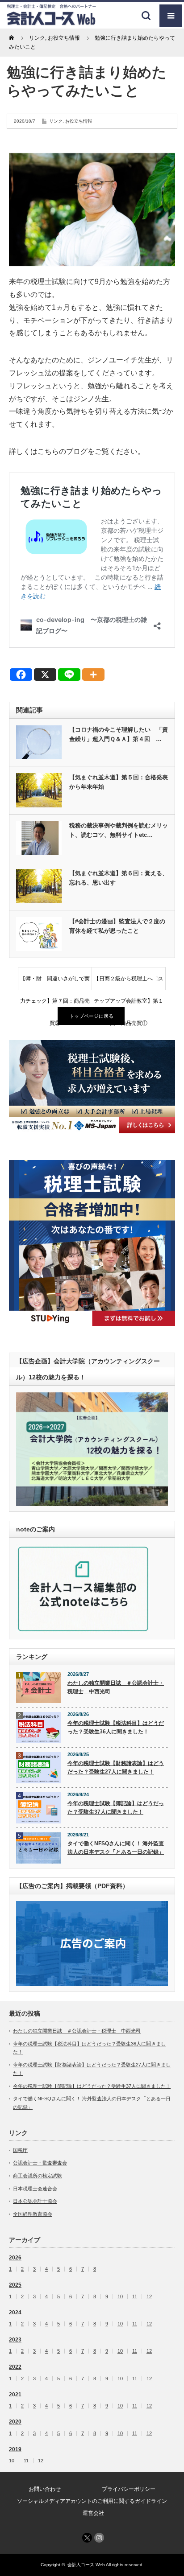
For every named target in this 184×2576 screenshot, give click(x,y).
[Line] (69, 675)
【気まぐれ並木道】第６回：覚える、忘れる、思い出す (119, 878)
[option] (92, 1086)
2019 (15, 2449)
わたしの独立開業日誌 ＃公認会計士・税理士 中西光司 (116, 1687)
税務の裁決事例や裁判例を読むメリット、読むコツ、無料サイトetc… (119, 830)
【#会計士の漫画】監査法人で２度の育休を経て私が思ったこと (117, 926)
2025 (15, 2285)
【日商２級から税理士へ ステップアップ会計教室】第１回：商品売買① (129, 983)
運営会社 (93, 2513)
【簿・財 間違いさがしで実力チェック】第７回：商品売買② (55, 983)
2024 (15, 2313)
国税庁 (20, 2150)
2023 (15, 2340)
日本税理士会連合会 (35, 2189)
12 (149, 2297)
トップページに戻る (91, 1016)
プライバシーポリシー (129, 2489)
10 (120, 2297)
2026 (15, 2258)
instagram (99, 2538)
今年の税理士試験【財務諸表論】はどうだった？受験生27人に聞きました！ (116, 1767)
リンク (56, 121)
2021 (15, 2395)
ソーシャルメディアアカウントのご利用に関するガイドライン (92, 2501)
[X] (45, 675)
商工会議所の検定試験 (38, 2176)
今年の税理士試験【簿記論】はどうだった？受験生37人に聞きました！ (116, 1808)
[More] (93, 675)
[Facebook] (21, 675)
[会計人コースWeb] (51, 22)
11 (135, 2297)
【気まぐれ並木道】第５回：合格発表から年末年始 (119, 782)
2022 (15, 2367)
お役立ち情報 (79, 121)
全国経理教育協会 (33, 2214)
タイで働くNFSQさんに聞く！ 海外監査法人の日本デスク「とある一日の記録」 (116, 1848)
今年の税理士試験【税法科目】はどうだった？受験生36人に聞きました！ (116, 1727)
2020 (15, 2422)
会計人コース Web (86, 2565)
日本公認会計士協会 (35, 2201)
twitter (87, 2538)
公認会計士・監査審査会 (40, 2163)
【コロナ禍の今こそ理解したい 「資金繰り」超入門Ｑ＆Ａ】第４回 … (119, 734)
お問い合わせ (45, 2489)
